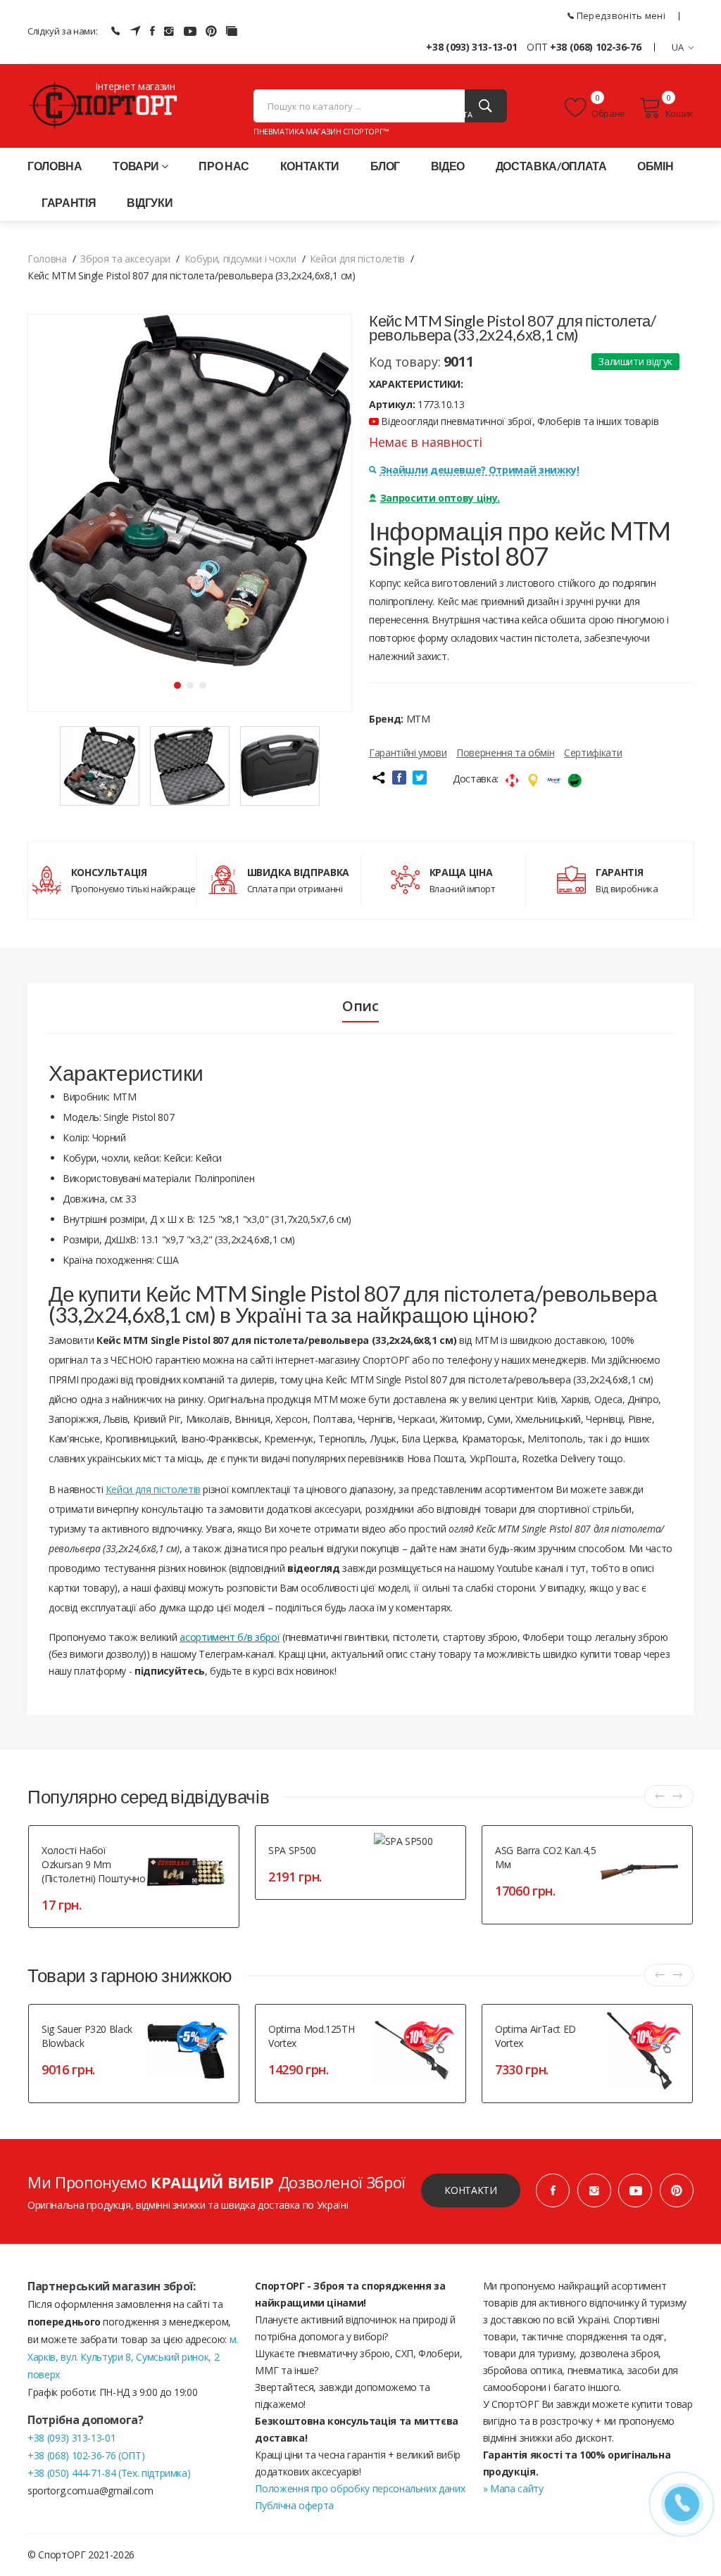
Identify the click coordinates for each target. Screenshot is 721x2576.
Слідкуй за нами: (62, 31)
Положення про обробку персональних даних (360, 2488)
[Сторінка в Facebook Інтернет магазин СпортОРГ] (152, 31)
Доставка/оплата (551, 166)
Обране (608, 113)
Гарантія (69, 202)
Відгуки (150, 202)
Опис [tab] (360, 1006)
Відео (448, 166)
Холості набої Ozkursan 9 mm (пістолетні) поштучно (94, 1864)
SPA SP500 (292, 1850)
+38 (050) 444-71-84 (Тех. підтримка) (109, 2473)
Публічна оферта (294, 2505)
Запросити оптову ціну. (440, 498)
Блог (385, 166)
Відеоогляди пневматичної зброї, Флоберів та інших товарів (519, 421)
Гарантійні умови (408, 753)
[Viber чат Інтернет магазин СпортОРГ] (115, 31)
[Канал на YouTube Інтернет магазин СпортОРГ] (190, 31)
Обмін (655, 166)
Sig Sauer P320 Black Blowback (87, 2036)
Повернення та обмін (505, 753)
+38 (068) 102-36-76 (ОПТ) (86, 2455)
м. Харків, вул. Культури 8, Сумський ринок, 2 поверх (133, 2357)
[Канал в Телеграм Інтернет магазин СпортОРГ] (135, 31)
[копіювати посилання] (378, 778)
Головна (55, 166)
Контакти (310, 166)
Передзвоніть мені (620, 15)
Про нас (224, 166)
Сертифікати (593, 753)
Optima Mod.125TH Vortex (311, 2036)
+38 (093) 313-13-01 (471, 47)
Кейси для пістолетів (153, 1489)
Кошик (679, 113)
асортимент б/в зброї (230, 1637)
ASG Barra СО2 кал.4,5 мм (546, 1857)
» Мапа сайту (513, 2488)
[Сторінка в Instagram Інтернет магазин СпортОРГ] (169, 31)
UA (678, 47)
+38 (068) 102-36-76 (595, 47)
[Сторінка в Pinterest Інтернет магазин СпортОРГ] (211, 31)
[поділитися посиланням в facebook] (399, 778)
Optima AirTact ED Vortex (535, 2036)
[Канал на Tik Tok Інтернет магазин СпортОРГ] (232, 31)
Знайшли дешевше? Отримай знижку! (480, 470)
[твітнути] (420, 778)
